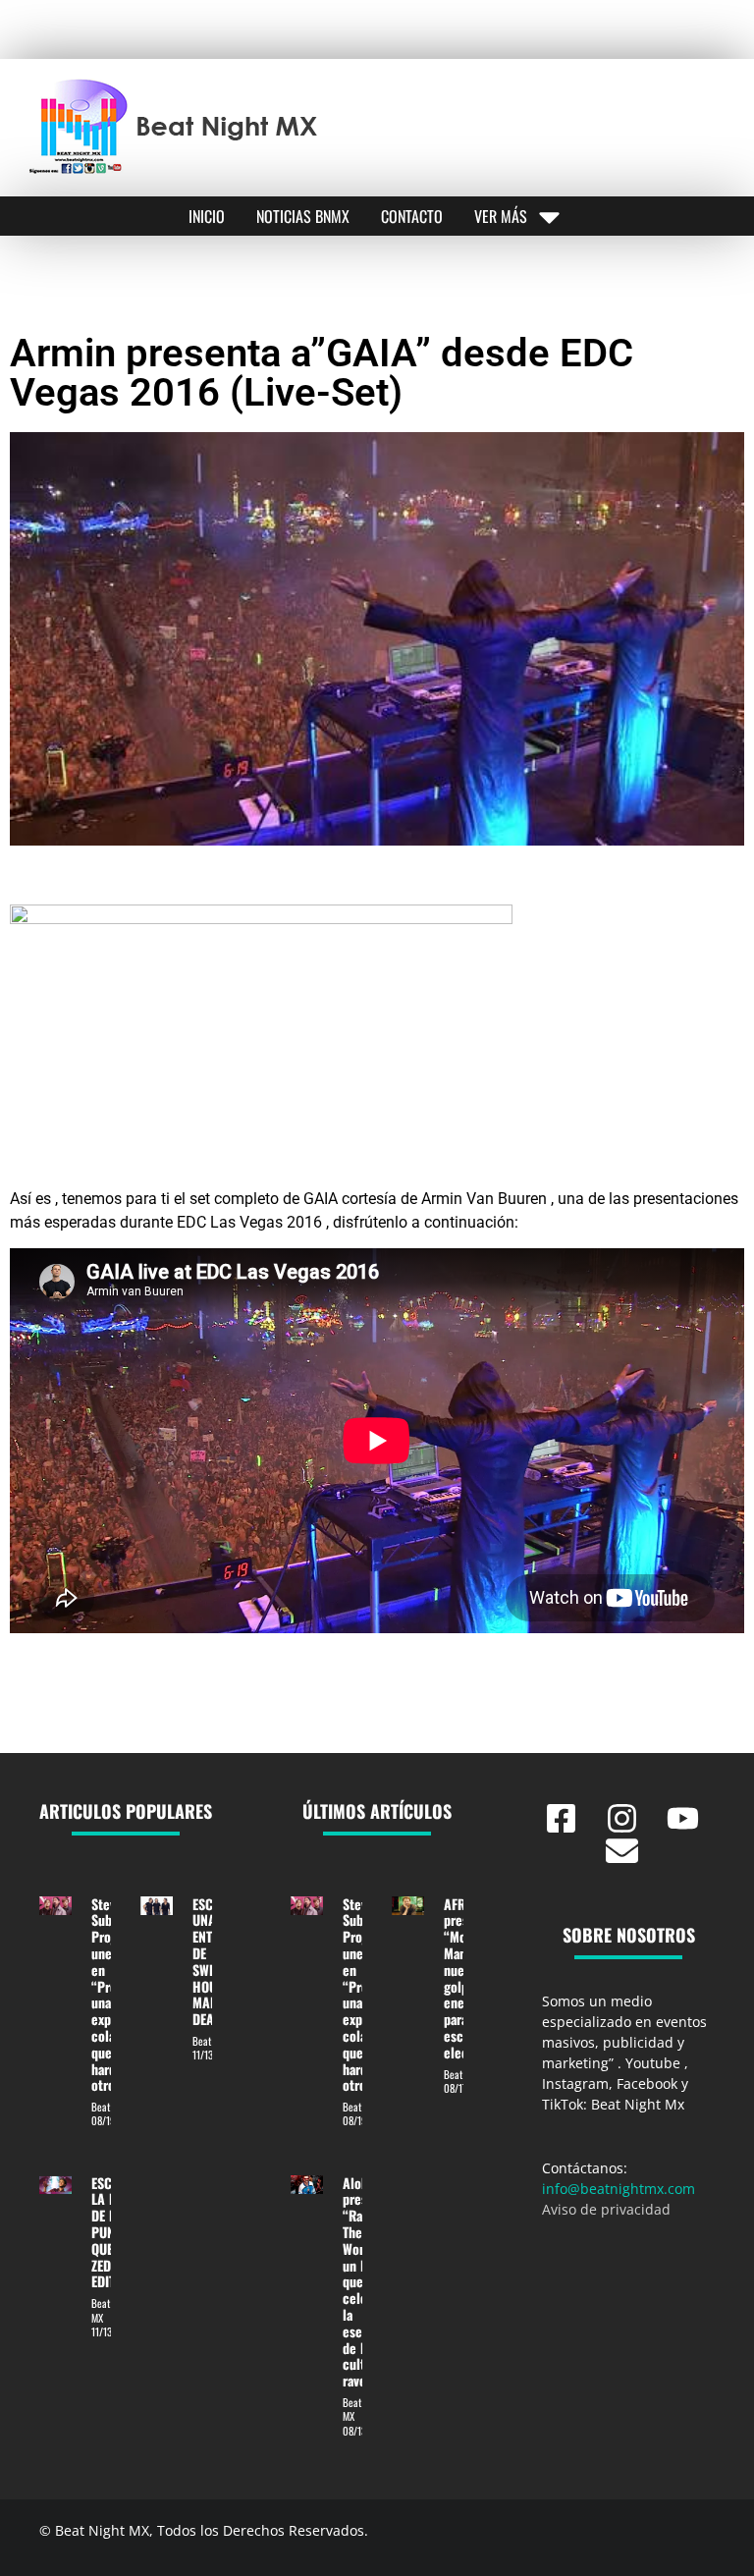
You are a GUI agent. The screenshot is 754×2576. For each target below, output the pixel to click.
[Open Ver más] (549, 216)
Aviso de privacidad (606, 2209)
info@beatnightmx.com (619, 2189)
